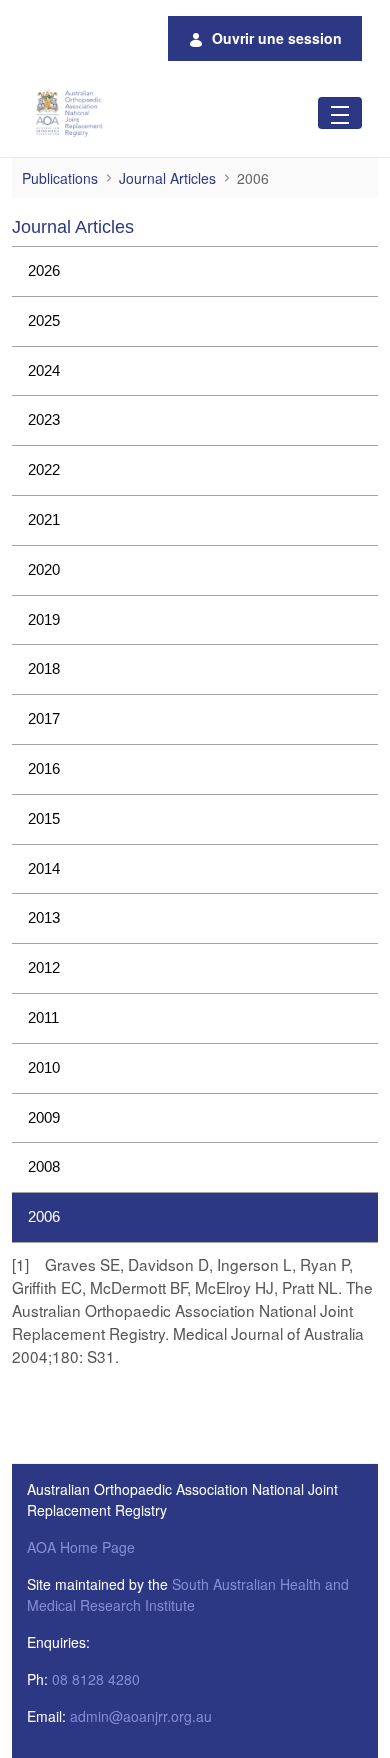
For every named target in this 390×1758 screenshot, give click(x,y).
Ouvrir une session (277, 38)
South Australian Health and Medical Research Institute (188, 1594)
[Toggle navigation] (340, 112)
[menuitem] (195, 271)
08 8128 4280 (96, 1679)
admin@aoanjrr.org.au (141, 1716)
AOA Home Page (81, 1547)
